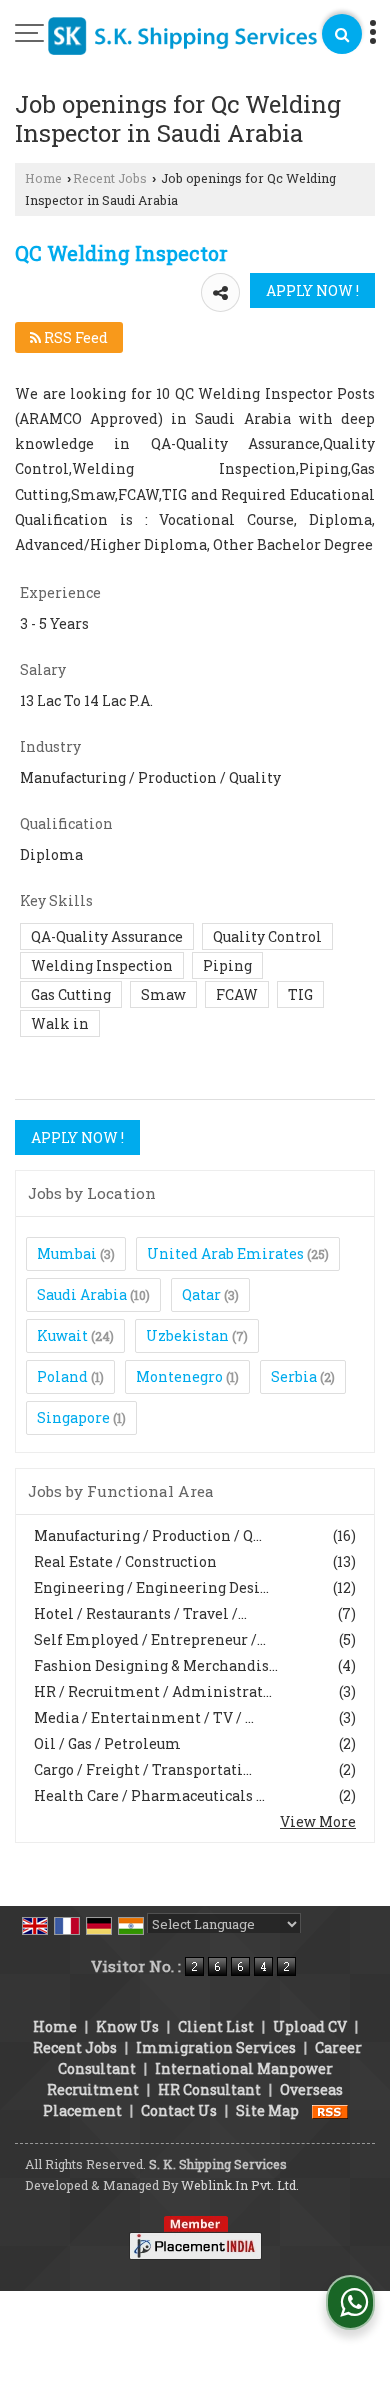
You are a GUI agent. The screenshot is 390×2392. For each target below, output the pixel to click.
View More (318, 1821)
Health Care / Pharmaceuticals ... (149, 1795)
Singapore (73, 1417)
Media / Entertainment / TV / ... (144, 1717)
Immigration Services (216, 2047)
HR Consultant (209, 2089)
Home (43, 178)
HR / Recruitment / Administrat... (153, 1691)
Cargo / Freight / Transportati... (143, 1769)
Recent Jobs (110, 178)
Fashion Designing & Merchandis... (156, 1665)
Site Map (267, 2110)
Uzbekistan (187, 1335)
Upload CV (310, 2026)
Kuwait (62, 1335)
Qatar (201, 1294)
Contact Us (179, 2110)
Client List (216, 2026)
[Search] (342, 34)
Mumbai (67, 1253)
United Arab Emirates (225, 1253)
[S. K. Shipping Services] (183, 37)
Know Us (127, 2026)
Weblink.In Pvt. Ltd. (240, 2185)
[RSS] (330, 2110)
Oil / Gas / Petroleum (107, 1743)
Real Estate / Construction (125, 1561)
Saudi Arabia (82, 1294)
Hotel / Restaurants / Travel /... (140, 1613)
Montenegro (179, 1376)
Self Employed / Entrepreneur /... (150, 1639)
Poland (62, 1376)
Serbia (294, 1376)
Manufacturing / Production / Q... (148, 1535)
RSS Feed (74, 337)
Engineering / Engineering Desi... (151, 1587)
